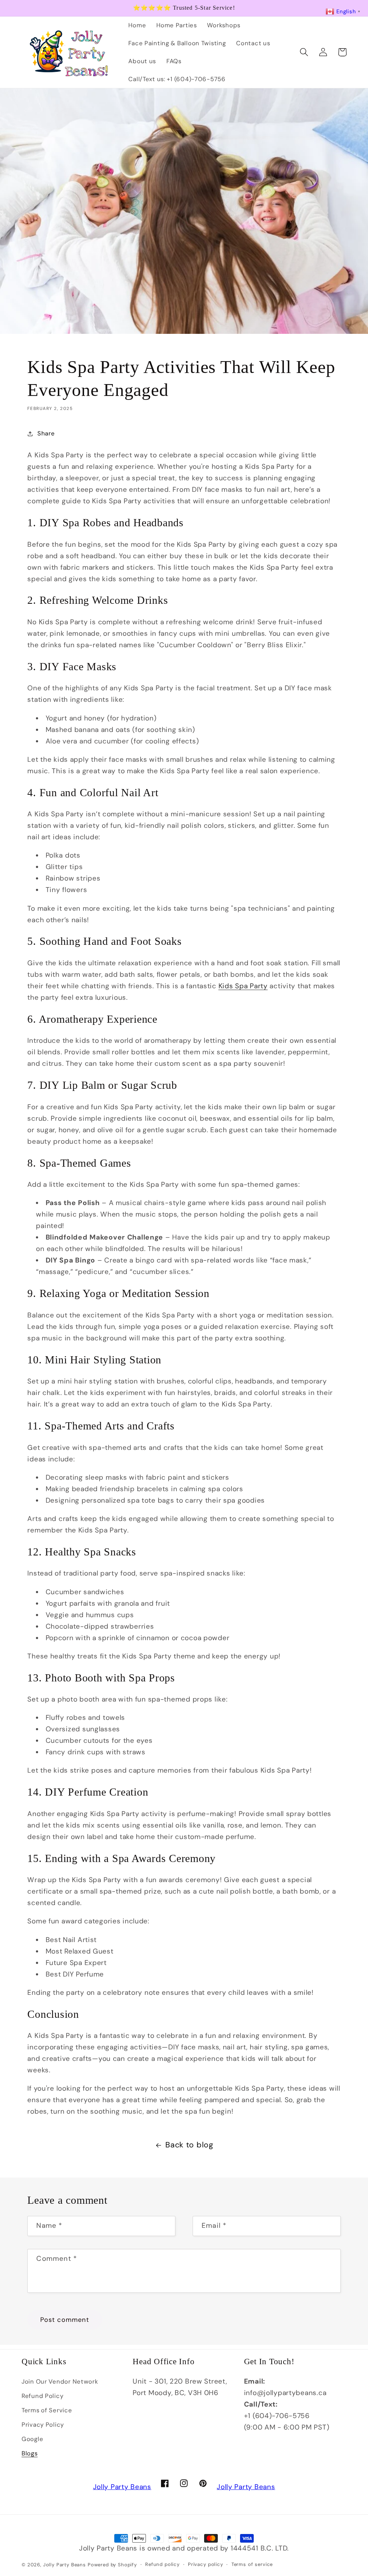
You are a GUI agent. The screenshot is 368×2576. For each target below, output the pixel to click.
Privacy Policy (43, 2425)
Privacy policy (206, 2564)
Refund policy (162, 2564)
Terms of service (252, 2564)
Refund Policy (42, 2396)
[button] (304, 52)
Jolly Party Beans (122, 2487)
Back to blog (189, 2145)
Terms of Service (47, 2410)
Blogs (30, 2453)
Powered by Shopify (112, 2565)
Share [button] (46, 433)
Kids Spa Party (243, 986)
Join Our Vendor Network (60, 2381)
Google (32, 2439)
